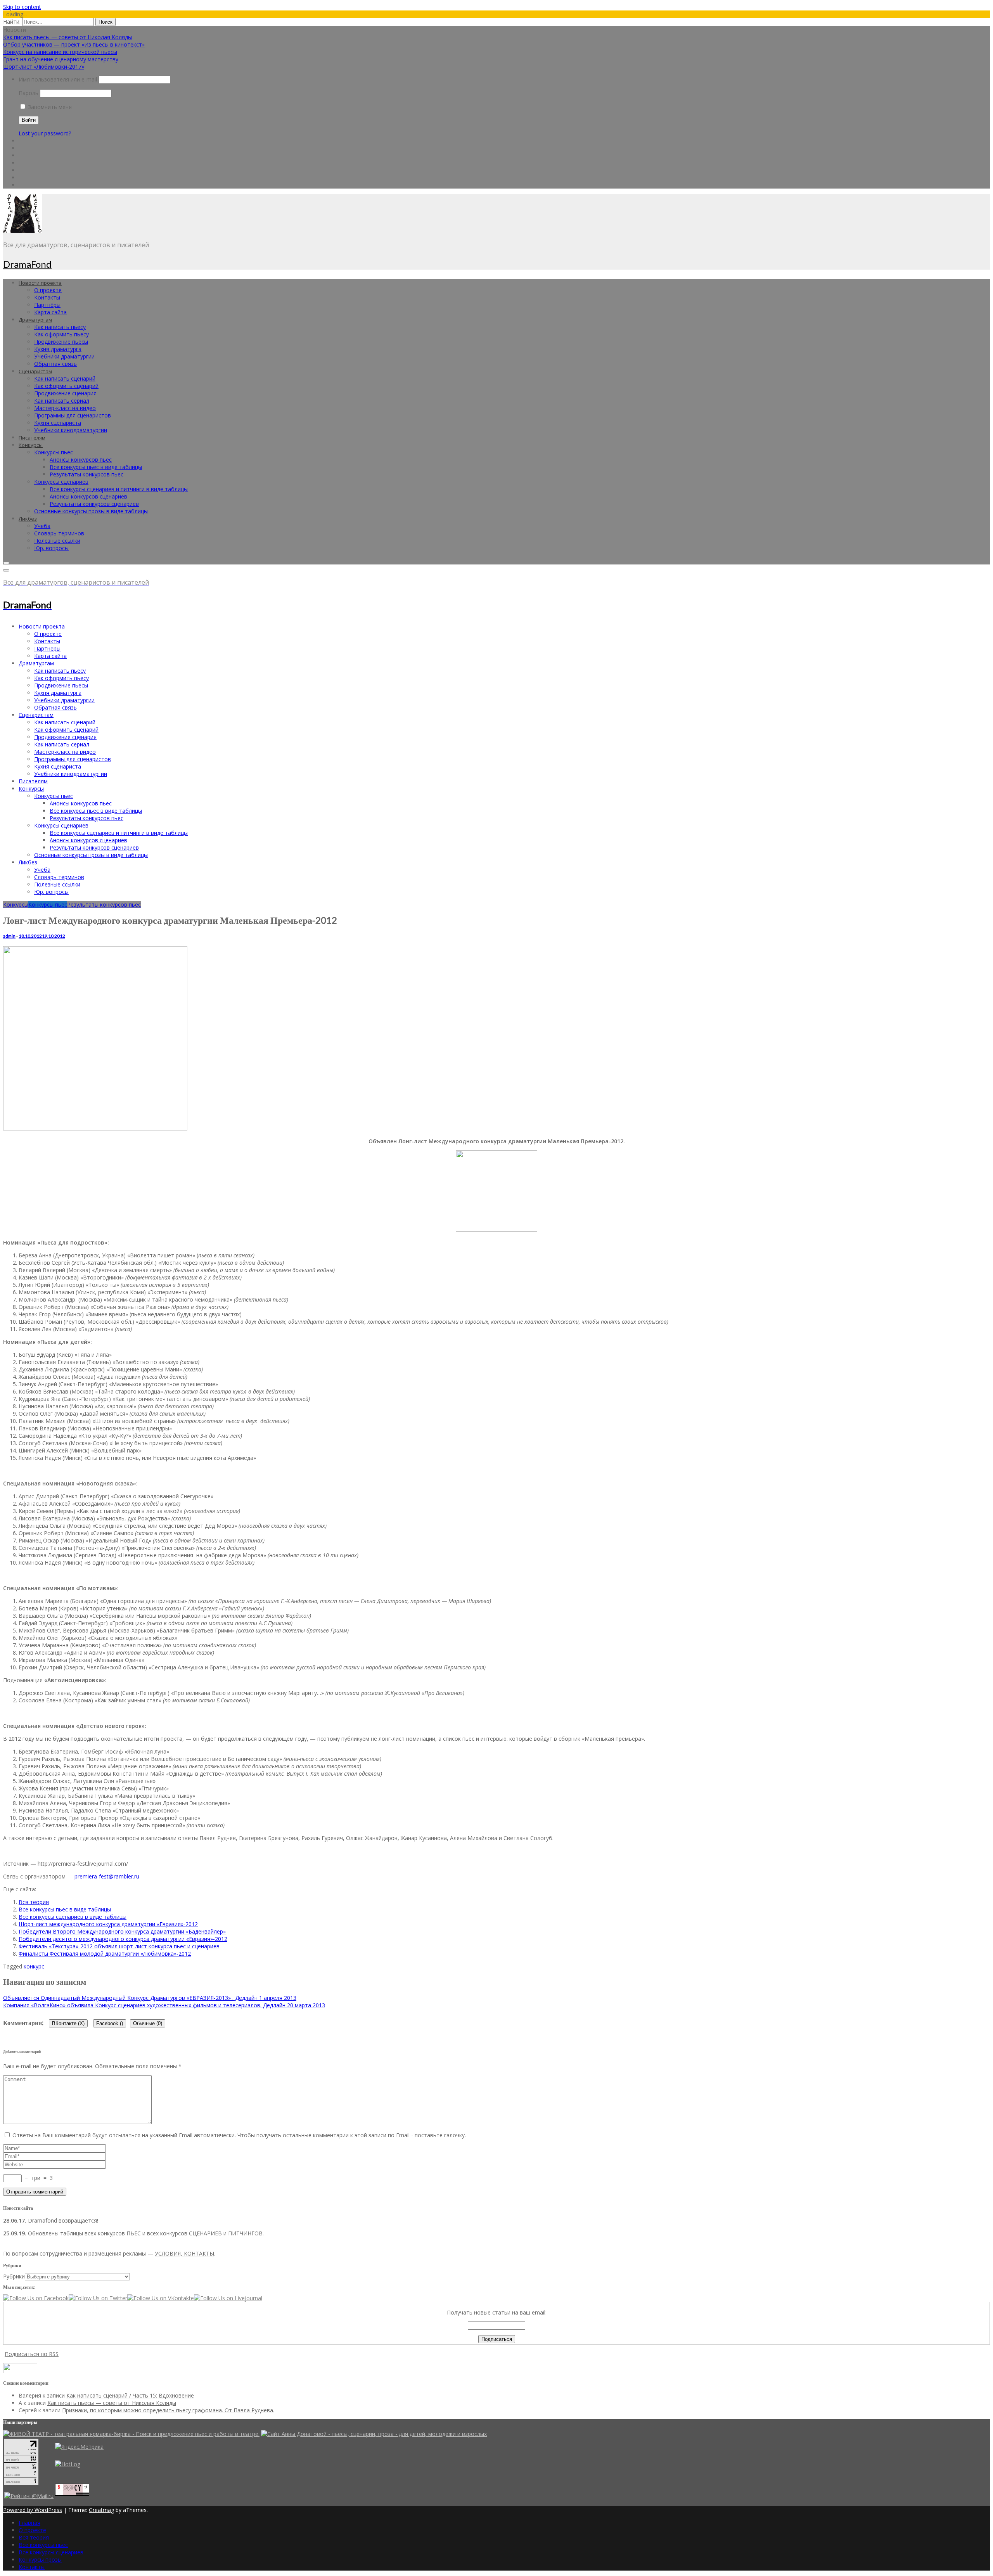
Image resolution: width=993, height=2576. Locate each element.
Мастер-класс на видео (65, 408)
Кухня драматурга (58, 349)
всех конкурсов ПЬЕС (113, 2233)
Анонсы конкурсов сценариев (88, 496)
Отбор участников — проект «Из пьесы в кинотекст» (74, 44)
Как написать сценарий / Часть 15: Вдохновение (130, 2395)
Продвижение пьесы (61, 342)
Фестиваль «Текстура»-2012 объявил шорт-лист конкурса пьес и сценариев (119, 1946)
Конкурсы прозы (40, 2560)
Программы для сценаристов (73, 415)
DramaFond (27, 264)
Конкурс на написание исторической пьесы (60, 52)
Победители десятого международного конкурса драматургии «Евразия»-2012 (123, 1939)
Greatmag (101, 2510)
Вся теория (34, 1902)
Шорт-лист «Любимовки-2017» (44, 67)
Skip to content (22, 7)
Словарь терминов (59, 533)
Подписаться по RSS (32, 2354)
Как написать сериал (62, 401)
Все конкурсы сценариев (51, 2552)
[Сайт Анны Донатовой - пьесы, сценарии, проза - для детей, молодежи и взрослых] (374, 2434)
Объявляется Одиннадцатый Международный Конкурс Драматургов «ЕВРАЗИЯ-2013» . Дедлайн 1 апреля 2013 (150, 1998)
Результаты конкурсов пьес (86, 474)
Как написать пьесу (60, 327)
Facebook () (110, 2023)
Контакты (47, 297)
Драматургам (35, 320)
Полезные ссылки (57, 541)
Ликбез (28, 519)
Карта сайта (50, 312)
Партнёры (47, 305)
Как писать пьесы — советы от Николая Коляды (67, 37)
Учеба (42, 526)
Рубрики (14, 2276)
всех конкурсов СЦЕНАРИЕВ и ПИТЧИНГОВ (205, 2233)
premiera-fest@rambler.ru (107, 1876)
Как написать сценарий (65, 378)
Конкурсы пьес (54, 452)
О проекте (48, 290)
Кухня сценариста (58, 423)
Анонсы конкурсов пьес (81, 460)
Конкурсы (31, 445)
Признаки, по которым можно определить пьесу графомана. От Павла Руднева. (168, 2410)
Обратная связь (55, 364)
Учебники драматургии (64, 356)
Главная (29, 2523)
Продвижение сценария (65, 393)
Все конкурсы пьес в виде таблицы (96, 467)
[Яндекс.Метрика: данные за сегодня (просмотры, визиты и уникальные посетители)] (79, 2447)
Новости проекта (40, 283)
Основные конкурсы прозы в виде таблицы (91, 511)
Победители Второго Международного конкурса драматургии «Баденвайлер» (122, 1931)
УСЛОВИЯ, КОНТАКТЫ (184, 2253)
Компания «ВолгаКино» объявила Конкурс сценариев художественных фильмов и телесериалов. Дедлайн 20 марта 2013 (164, 2005)
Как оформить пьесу (61, 334)
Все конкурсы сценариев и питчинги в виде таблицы (119, 489)
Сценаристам (35, 371)
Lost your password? (45, 133)
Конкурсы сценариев (61, 482)
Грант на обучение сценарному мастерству (61, 59)
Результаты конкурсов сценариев (94, 504)
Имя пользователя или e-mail (58, 79)
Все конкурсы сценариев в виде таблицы (73, 1917)
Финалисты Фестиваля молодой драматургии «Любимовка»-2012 (105, 1954)
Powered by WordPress (33, 2510)
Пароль (29, 93)
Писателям (32, 438)
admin (9, 936)
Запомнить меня (49, 107)
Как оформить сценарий (66, 386)
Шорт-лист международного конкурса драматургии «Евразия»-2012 (108, 1924)
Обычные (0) (148, 2023)
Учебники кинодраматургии (71, 430)
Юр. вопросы (51, 548)
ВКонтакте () (68, 2023)
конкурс (34, 1966)
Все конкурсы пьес (43, 2545)
